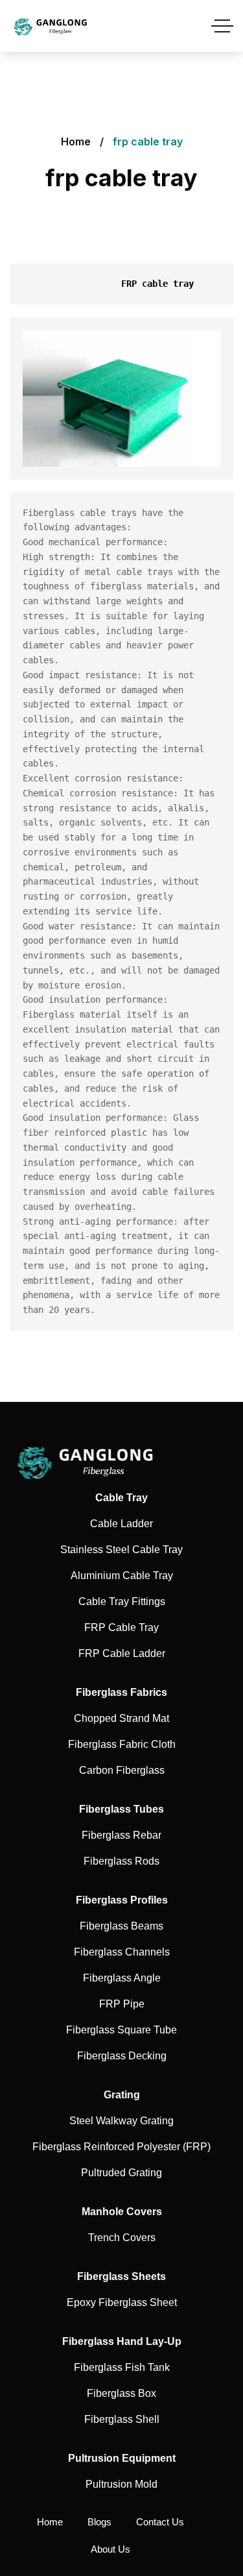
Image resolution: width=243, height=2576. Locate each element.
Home (76, 141)
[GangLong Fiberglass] (54, 26)
